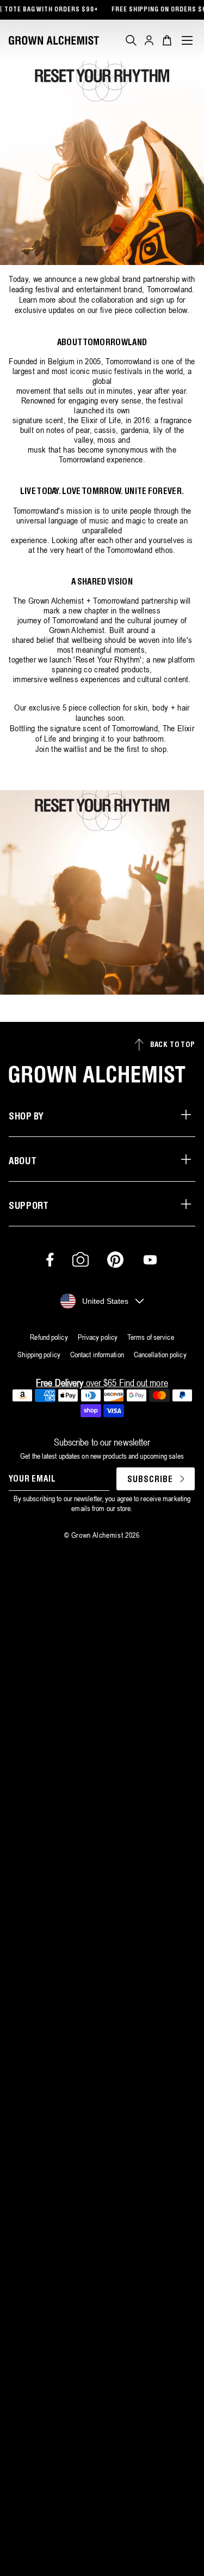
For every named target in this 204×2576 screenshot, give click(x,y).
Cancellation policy (160, 1355)
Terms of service (151, 1337)
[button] (131, 40)
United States (105, 1301)
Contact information (97, 1355)
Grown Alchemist (97, 1535)
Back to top (173, 1045)
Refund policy (49, 1337)
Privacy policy (98, 1337)
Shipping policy (39, 1355)
